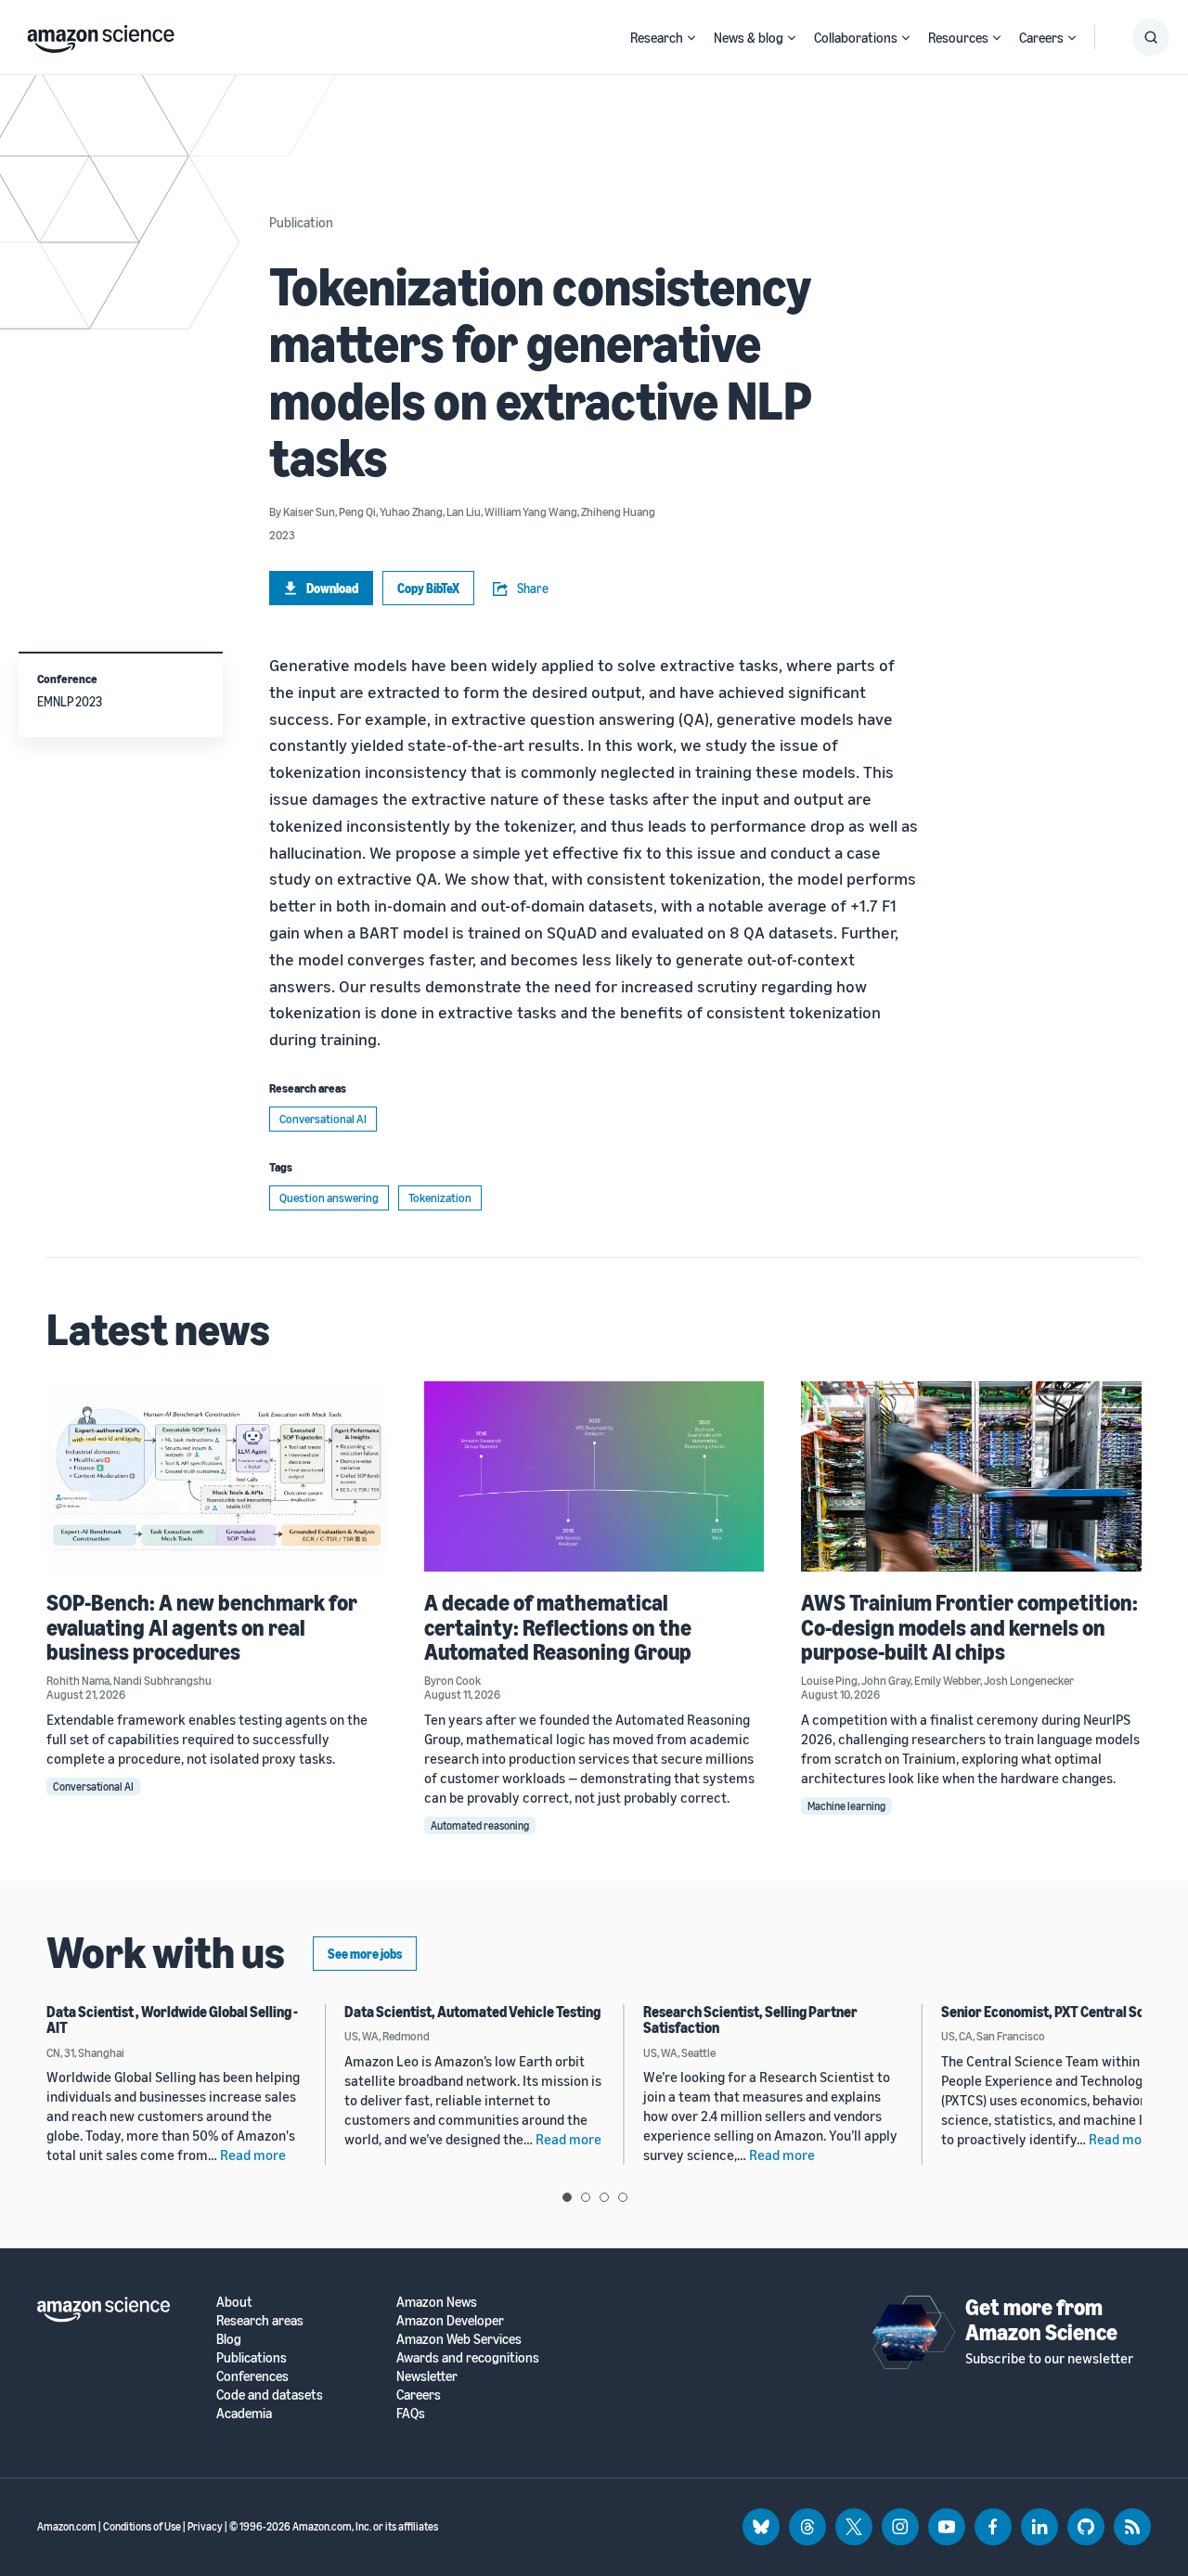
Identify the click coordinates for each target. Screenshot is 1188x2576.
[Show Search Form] (1151, 37)
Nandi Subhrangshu (162, 1680)
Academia (244, 2413)
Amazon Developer (450, 2320)
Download (332, 588)
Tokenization (440, 1197)
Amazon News (437, 2302)
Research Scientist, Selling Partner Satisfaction (750, 2020)
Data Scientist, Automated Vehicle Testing (472, 2012)
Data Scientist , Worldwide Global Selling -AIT (172, 2020)
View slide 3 (604, 2197)
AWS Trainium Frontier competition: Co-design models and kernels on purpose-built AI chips (969, 1627)
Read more (253, 2155)
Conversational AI (323, 1119)
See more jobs (365, 1954)
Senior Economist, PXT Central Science (1059, 2012)
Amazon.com (67, 2526)
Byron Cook (452, 1680)
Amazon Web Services (459, 2339)
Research (657, 37)
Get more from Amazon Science (1041, 2319)
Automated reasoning (480, 1825)
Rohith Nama (78, 1680)
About (234, 2302)
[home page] (101, 34)
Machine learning (846, 1806)
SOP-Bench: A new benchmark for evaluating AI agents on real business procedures (202, 1627)
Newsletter (427, 2376)
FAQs (411, 2413)
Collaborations (856, 37)
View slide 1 (567, 2197)
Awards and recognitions (468, 2357)
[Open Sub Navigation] (691, 38)
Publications (252, 2357)
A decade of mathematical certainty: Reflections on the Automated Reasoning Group (558, 1627)
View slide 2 (586, 2197)
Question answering (329, 1197)
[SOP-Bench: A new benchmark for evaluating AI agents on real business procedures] (217, 1476)
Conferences (252, 2376)
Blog (229, 2339)
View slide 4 (623, 2197)
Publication (301, 222)
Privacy (205, 2526)
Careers (1041, 37)
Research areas (260, 2320)
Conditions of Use (142, 2526)
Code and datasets (270, 2395)
